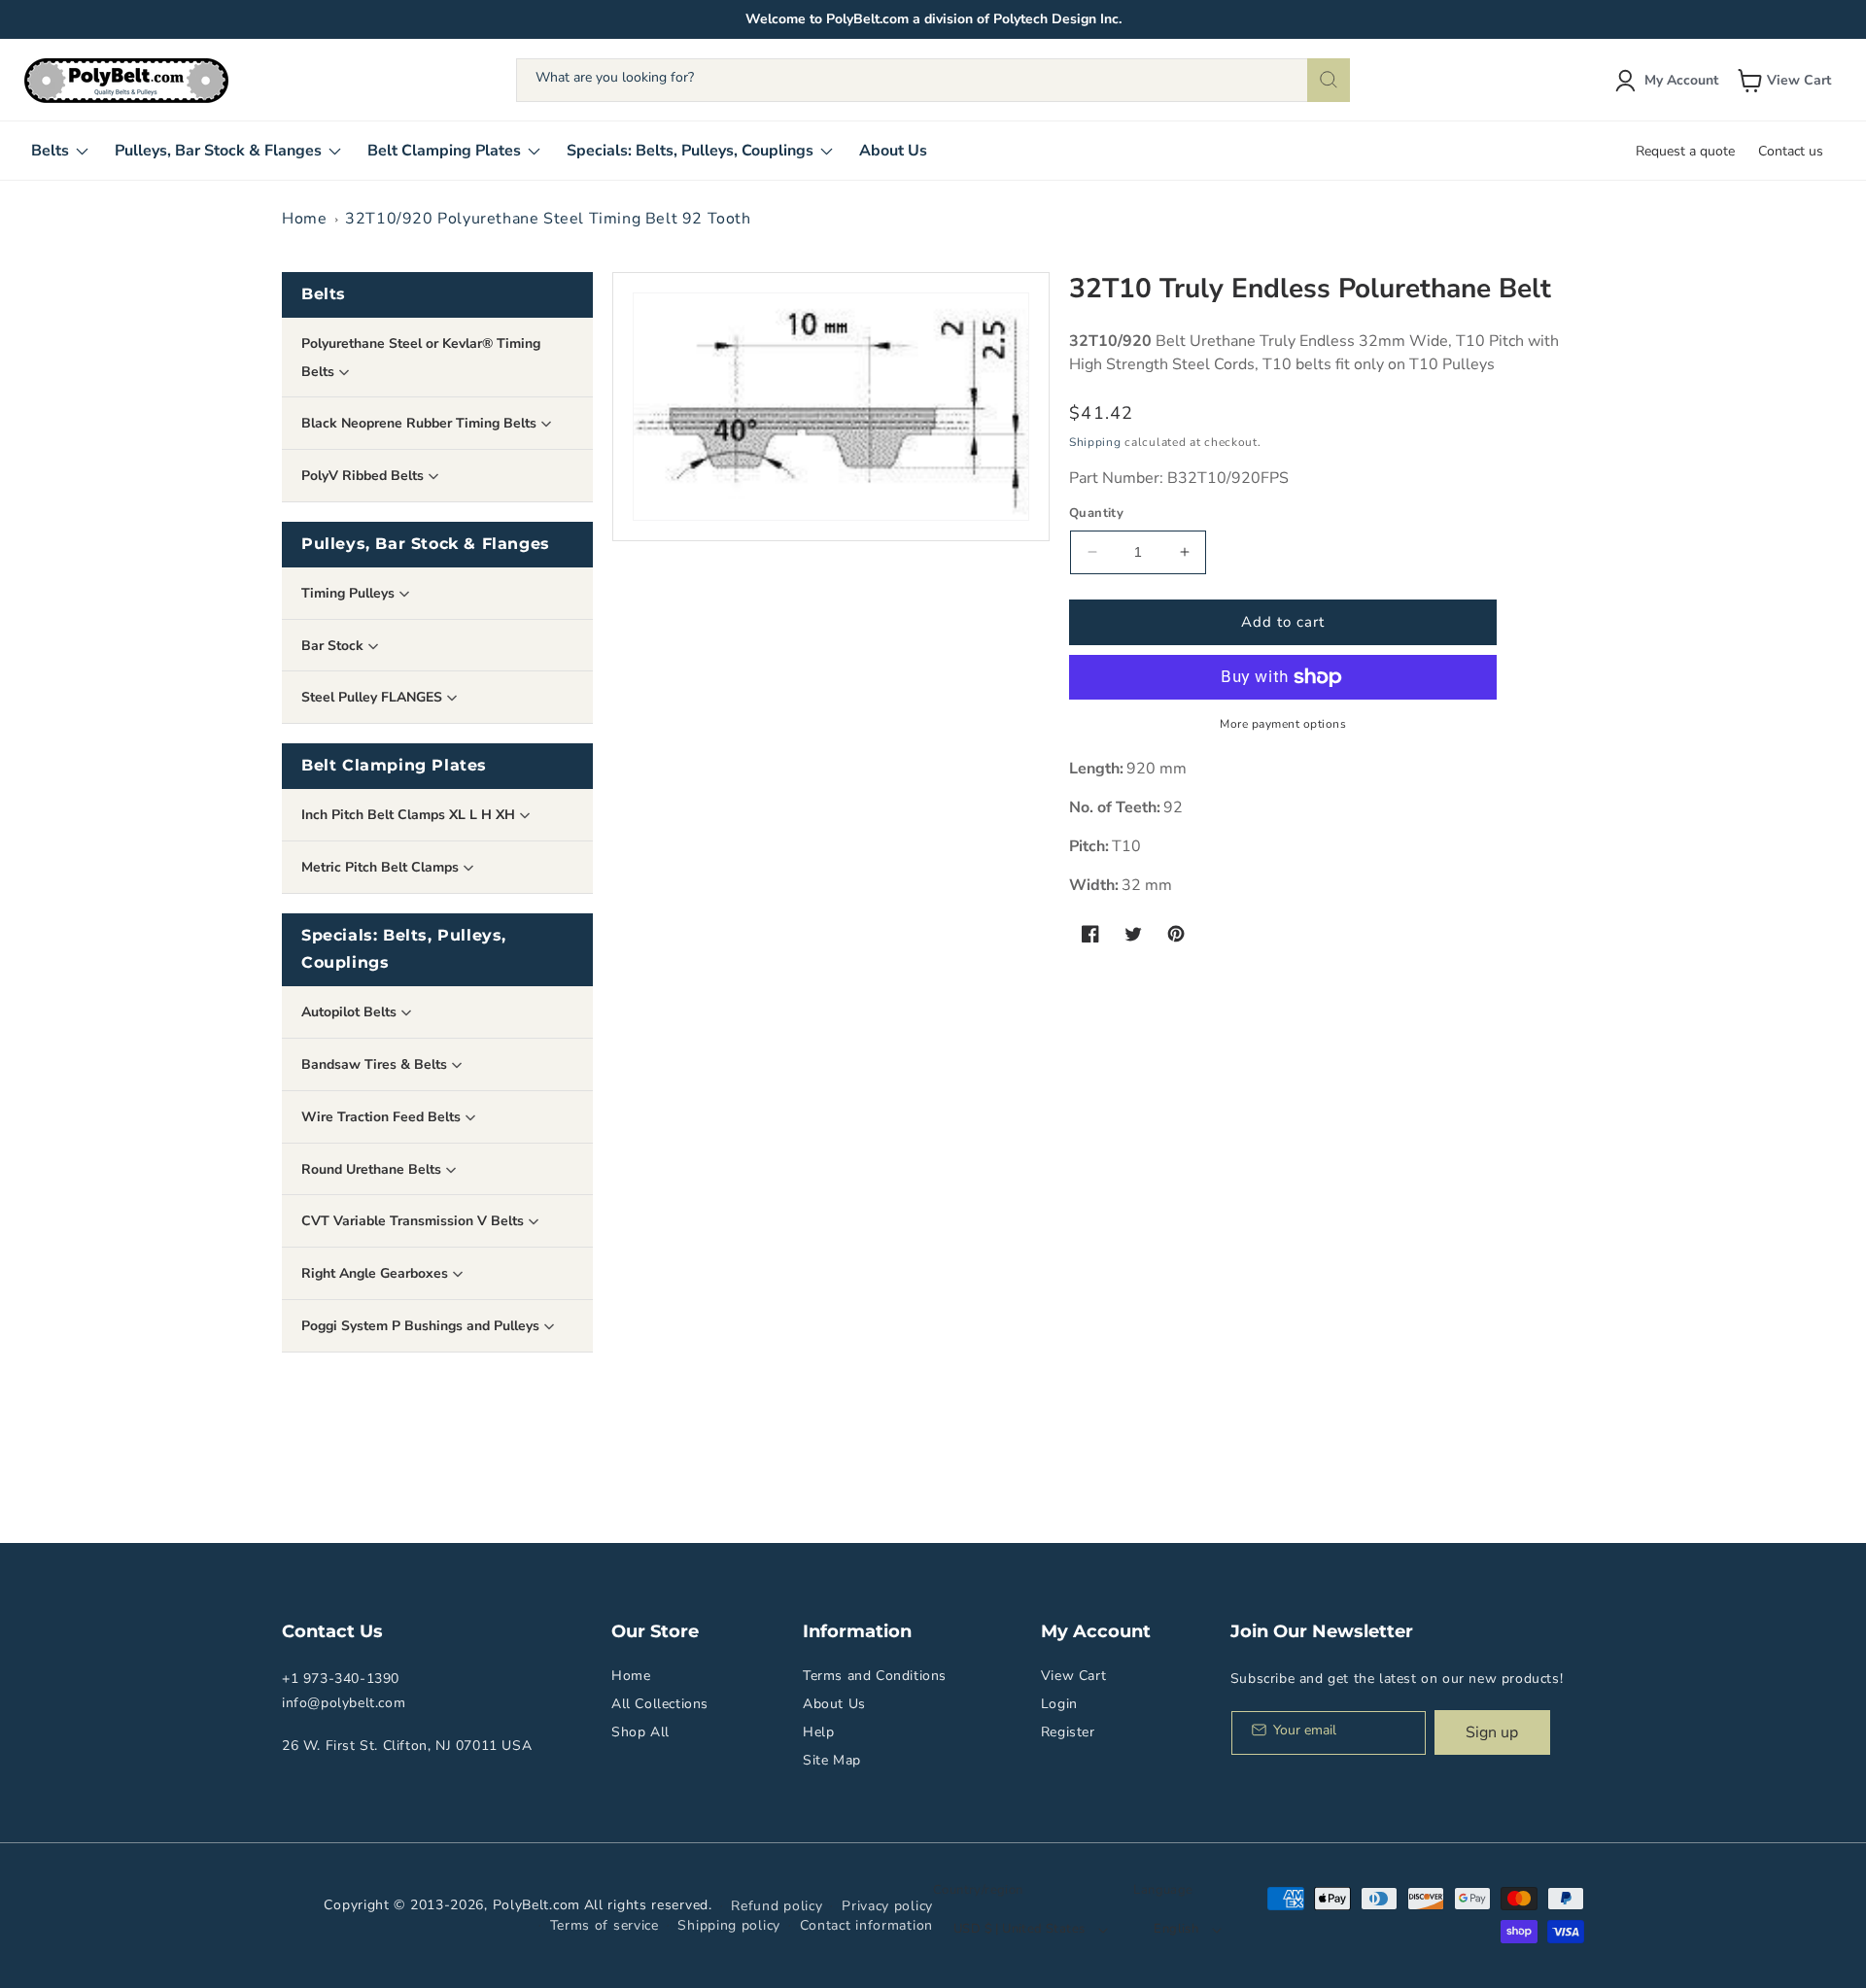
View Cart (1073, 1676)
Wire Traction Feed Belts (383, 1117)
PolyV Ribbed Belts (364, 476)
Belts (324, 294)
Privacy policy (887, 1906)
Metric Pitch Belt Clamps (382, 867)
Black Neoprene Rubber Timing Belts (421, 423)
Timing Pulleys (350, 593)
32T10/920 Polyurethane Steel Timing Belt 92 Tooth (548, 219)
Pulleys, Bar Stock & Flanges (426, 544)
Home (304, 219)
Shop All (640, 1732)
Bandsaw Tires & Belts (376, 1064)
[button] (1786, 81)
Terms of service (605, 1925)
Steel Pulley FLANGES (374, 697)
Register (1068, 1732)
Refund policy (777, 1906)
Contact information (866, 1925)
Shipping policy (729, 1925)
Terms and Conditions (875, 1676)
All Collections (660, 1704)
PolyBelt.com (536, 1905)
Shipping (1095, 442)
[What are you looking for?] (1329, 80)
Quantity (1096, 513)
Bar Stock (334, 646)
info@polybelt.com (344, 1703)
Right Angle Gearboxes (377, 1273)
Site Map (832, 1760)
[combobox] (933, 80)
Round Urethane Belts (373, 1169)
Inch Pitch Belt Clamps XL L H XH (410, 815)
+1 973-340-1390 (341, 1679)
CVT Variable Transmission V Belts (415, 1221)
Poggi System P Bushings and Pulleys (422, 1326)
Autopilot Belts (351, 1012)
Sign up (1492, 1732)
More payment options (1283, 724)
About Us (834, 1704)
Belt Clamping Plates (394, 765)
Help (818, 1732)
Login (1059, 1704)
